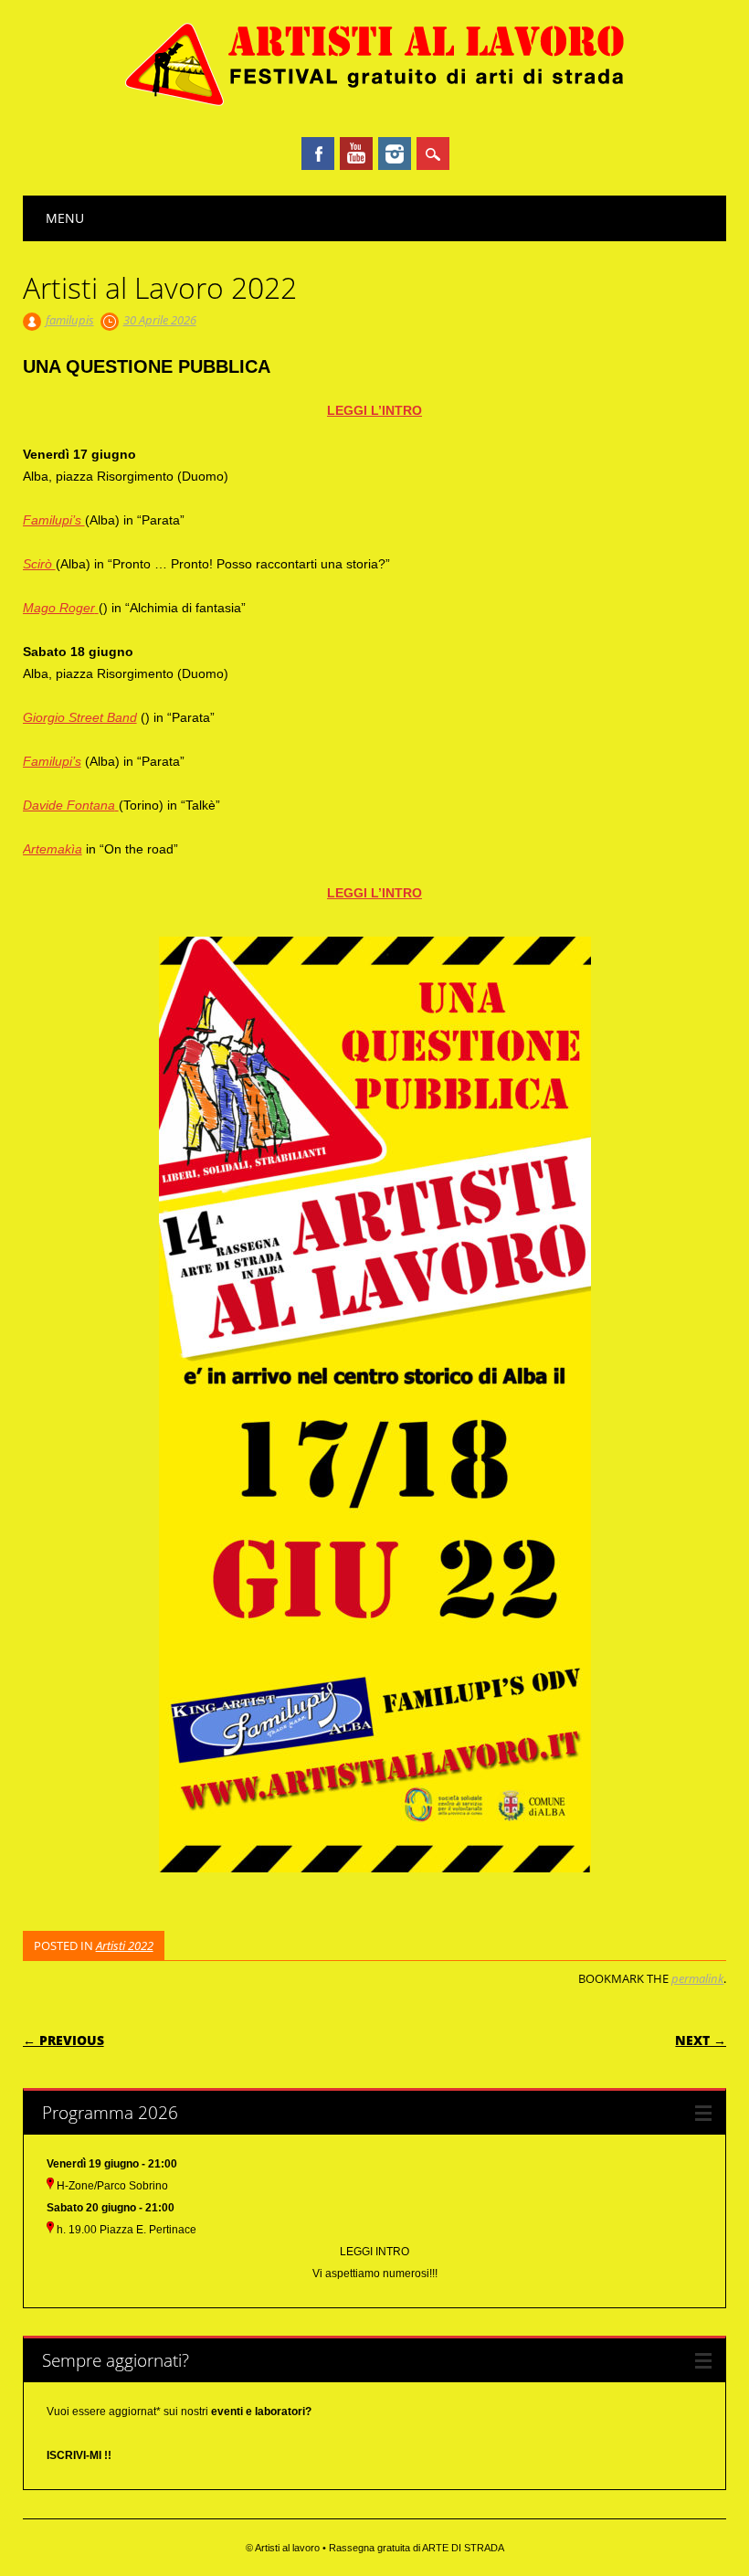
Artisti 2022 (125, 1945)
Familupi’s (54, 520)
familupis (70, 320)
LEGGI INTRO (374, 2252)
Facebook (318, 154)
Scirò (39, 564)
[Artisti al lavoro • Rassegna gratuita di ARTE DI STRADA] (375, 103)
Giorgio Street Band (80, 717)
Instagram (395, 154)
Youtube (356, 154)
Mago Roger (59, 608)
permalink (697, 1978)
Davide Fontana (69, 805)
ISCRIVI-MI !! (79, 2455)
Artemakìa (53, 849)
